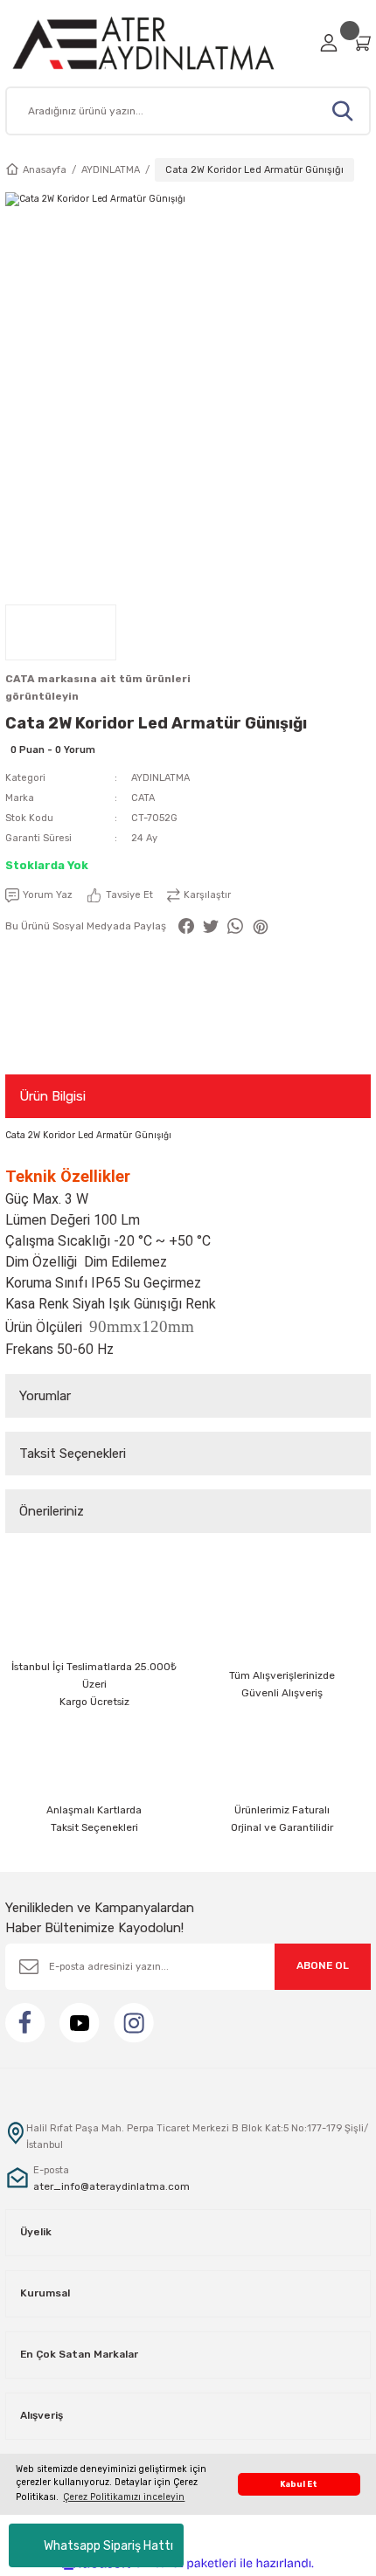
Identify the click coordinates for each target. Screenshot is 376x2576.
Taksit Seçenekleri (73, 1454)
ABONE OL (323, 1965)
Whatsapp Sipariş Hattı (108, 2546)
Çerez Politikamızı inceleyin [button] (124, 2497)
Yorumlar (45, 1396)
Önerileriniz (52, 1511)
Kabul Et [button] (299, 2484)
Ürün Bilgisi (52, 1096)
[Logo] (157, 43)
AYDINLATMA (160, 778)
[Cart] (361, 42)
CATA (143, 798)
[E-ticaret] (186, 2563)
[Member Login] (329, 43)
